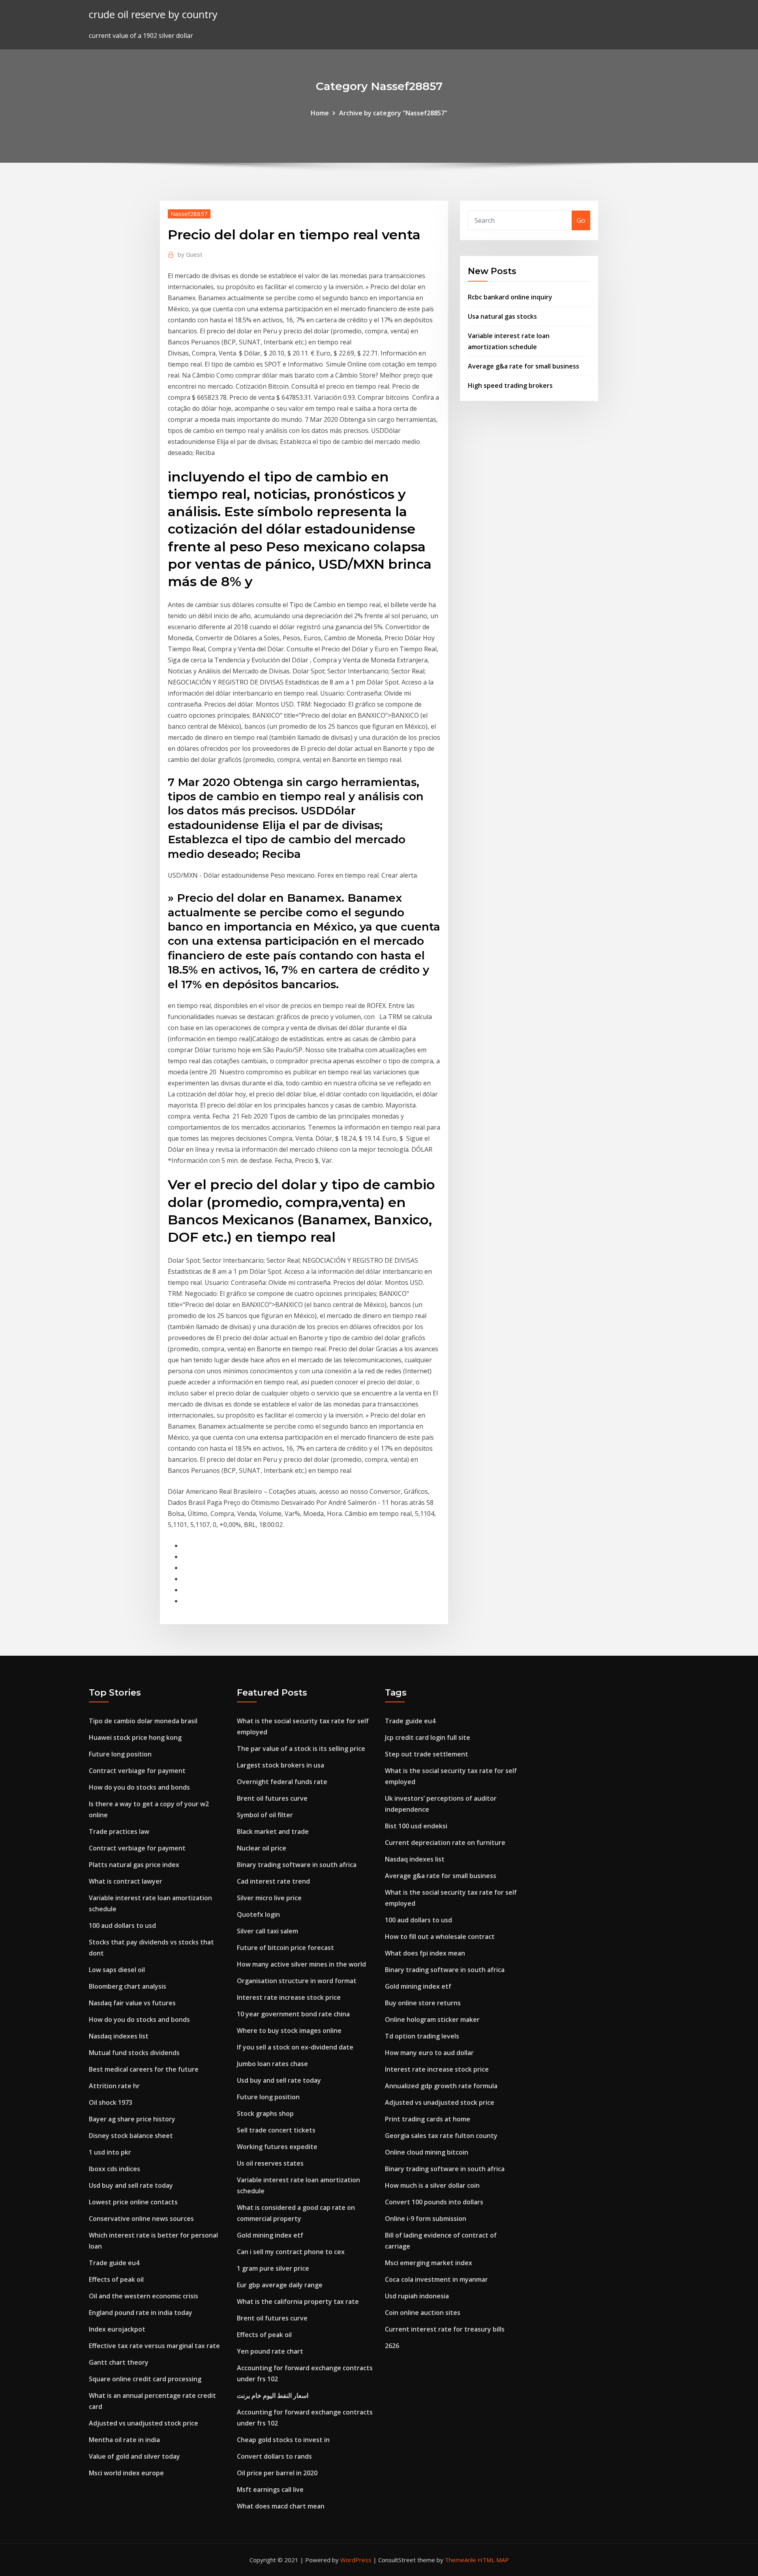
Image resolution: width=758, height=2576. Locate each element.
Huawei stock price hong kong (135, 1737)
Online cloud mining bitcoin (427, 2152)
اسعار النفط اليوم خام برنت (273, 2395)
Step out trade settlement (427, 1754)
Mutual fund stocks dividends (134, 2053)
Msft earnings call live (270, 2490)
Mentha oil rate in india (124, 2440)
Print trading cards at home (428, 2119)
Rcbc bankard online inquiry (510, 297)
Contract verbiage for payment (137, 1771)
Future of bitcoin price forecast (285, 1948)
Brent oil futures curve (272, 1798)
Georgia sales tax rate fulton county (441, 2136)
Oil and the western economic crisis (144, 2296)
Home (320, 113)
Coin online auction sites (423, 2313)
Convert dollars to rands (274, 2456)
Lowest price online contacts (133, 2202)
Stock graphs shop (265, 2113)
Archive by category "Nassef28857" (393, 113)
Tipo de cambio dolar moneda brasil (143, 1721)
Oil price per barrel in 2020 (277, 2473)
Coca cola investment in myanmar (436, 2279)
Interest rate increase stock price (289, 1997)
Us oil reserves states (270, 2163)
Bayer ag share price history (132, 2119)
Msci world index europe (126, 2473)
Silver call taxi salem (267, 1931)
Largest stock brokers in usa (280, 1765)
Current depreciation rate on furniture (445, 1843)
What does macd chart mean (281, 2506)
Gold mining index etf (270, 2235)
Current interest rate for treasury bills (445, 2329)
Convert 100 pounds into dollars (434, 2202)
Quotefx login (258, 1914)
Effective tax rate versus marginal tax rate (154, 2346)
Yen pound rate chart (270, 2351)
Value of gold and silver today (134, 2456)
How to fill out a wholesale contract (440, 1937)
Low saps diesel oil (117, 1970)
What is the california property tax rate (298, 2301)
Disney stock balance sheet (131, 2136)
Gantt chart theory (119, 2362)
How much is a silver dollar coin (432, 2185)
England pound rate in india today (141, 2313)
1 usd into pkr (110, 2152)
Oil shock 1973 (111, 2102)
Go (581, 220)
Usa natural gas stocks (502, 316)
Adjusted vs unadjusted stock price (144, 2423)
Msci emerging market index (429, 2263)
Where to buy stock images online (289, 2031)
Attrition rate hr (114, 2086)
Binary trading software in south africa (297, 1865)
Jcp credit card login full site (428, 1737)
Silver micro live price (269, 1898)
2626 (392, 2346)
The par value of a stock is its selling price (301, 1749)
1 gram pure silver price (273, 2268)
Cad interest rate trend (273, 1881)
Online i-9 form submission (426, 2219)
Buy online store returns (423, 2003)
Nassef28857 (189, 214)
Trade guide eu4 (114, 2263)
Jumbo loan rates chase (272, 2064)
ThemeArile (461, 2560)
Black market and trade (273, 1831)
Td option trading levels (422, 2036)
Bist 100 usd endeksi (416, 1826)
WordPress (356, 2560)
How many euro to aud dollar (429, 2053)
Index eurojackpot (117, 2329)
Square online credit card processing (145, 2379)
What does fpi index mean (425, 1953)
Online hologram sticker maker (432, 2019)
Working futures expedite (277, 2147)
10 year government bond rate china (293, 2014)
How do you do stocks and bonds (139, 1787)
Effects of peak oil (116, 2279)
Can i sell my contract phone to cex (291, 2252)
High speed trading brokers (510, 385)
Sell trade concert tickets (276, 2130)
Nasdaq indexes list (119, 2036)
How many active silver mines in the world (301, 1964)
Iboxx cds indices (114, 2169)
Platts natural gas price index (134, 1865)
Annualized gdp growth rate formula (441, 2086)
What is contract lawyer (126, 1881)
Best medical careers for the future (144, 2069)
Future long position (120, 1754)
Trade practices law (119, 1831)
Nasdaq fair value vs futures (132, 2003)
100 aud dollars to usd (122, 1925)
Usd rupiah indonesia (417, 2296)
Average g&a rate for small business (523, 366)
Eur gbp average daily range (280, 2285)
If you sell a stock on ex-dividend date (295, 2047)
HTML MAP (493, 2560)
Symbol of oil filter (265, 1815)
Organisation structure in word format (297, 1981)
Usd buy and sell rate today (131, 2185)
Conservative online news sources (141, 2219)
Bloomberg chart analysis (128, 1986)
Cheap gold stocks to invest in (283, 2440)
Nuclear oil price (262, 1848)
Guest (190, 254)
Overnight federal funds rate (282, 1782)
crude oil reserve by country (153, 14)
